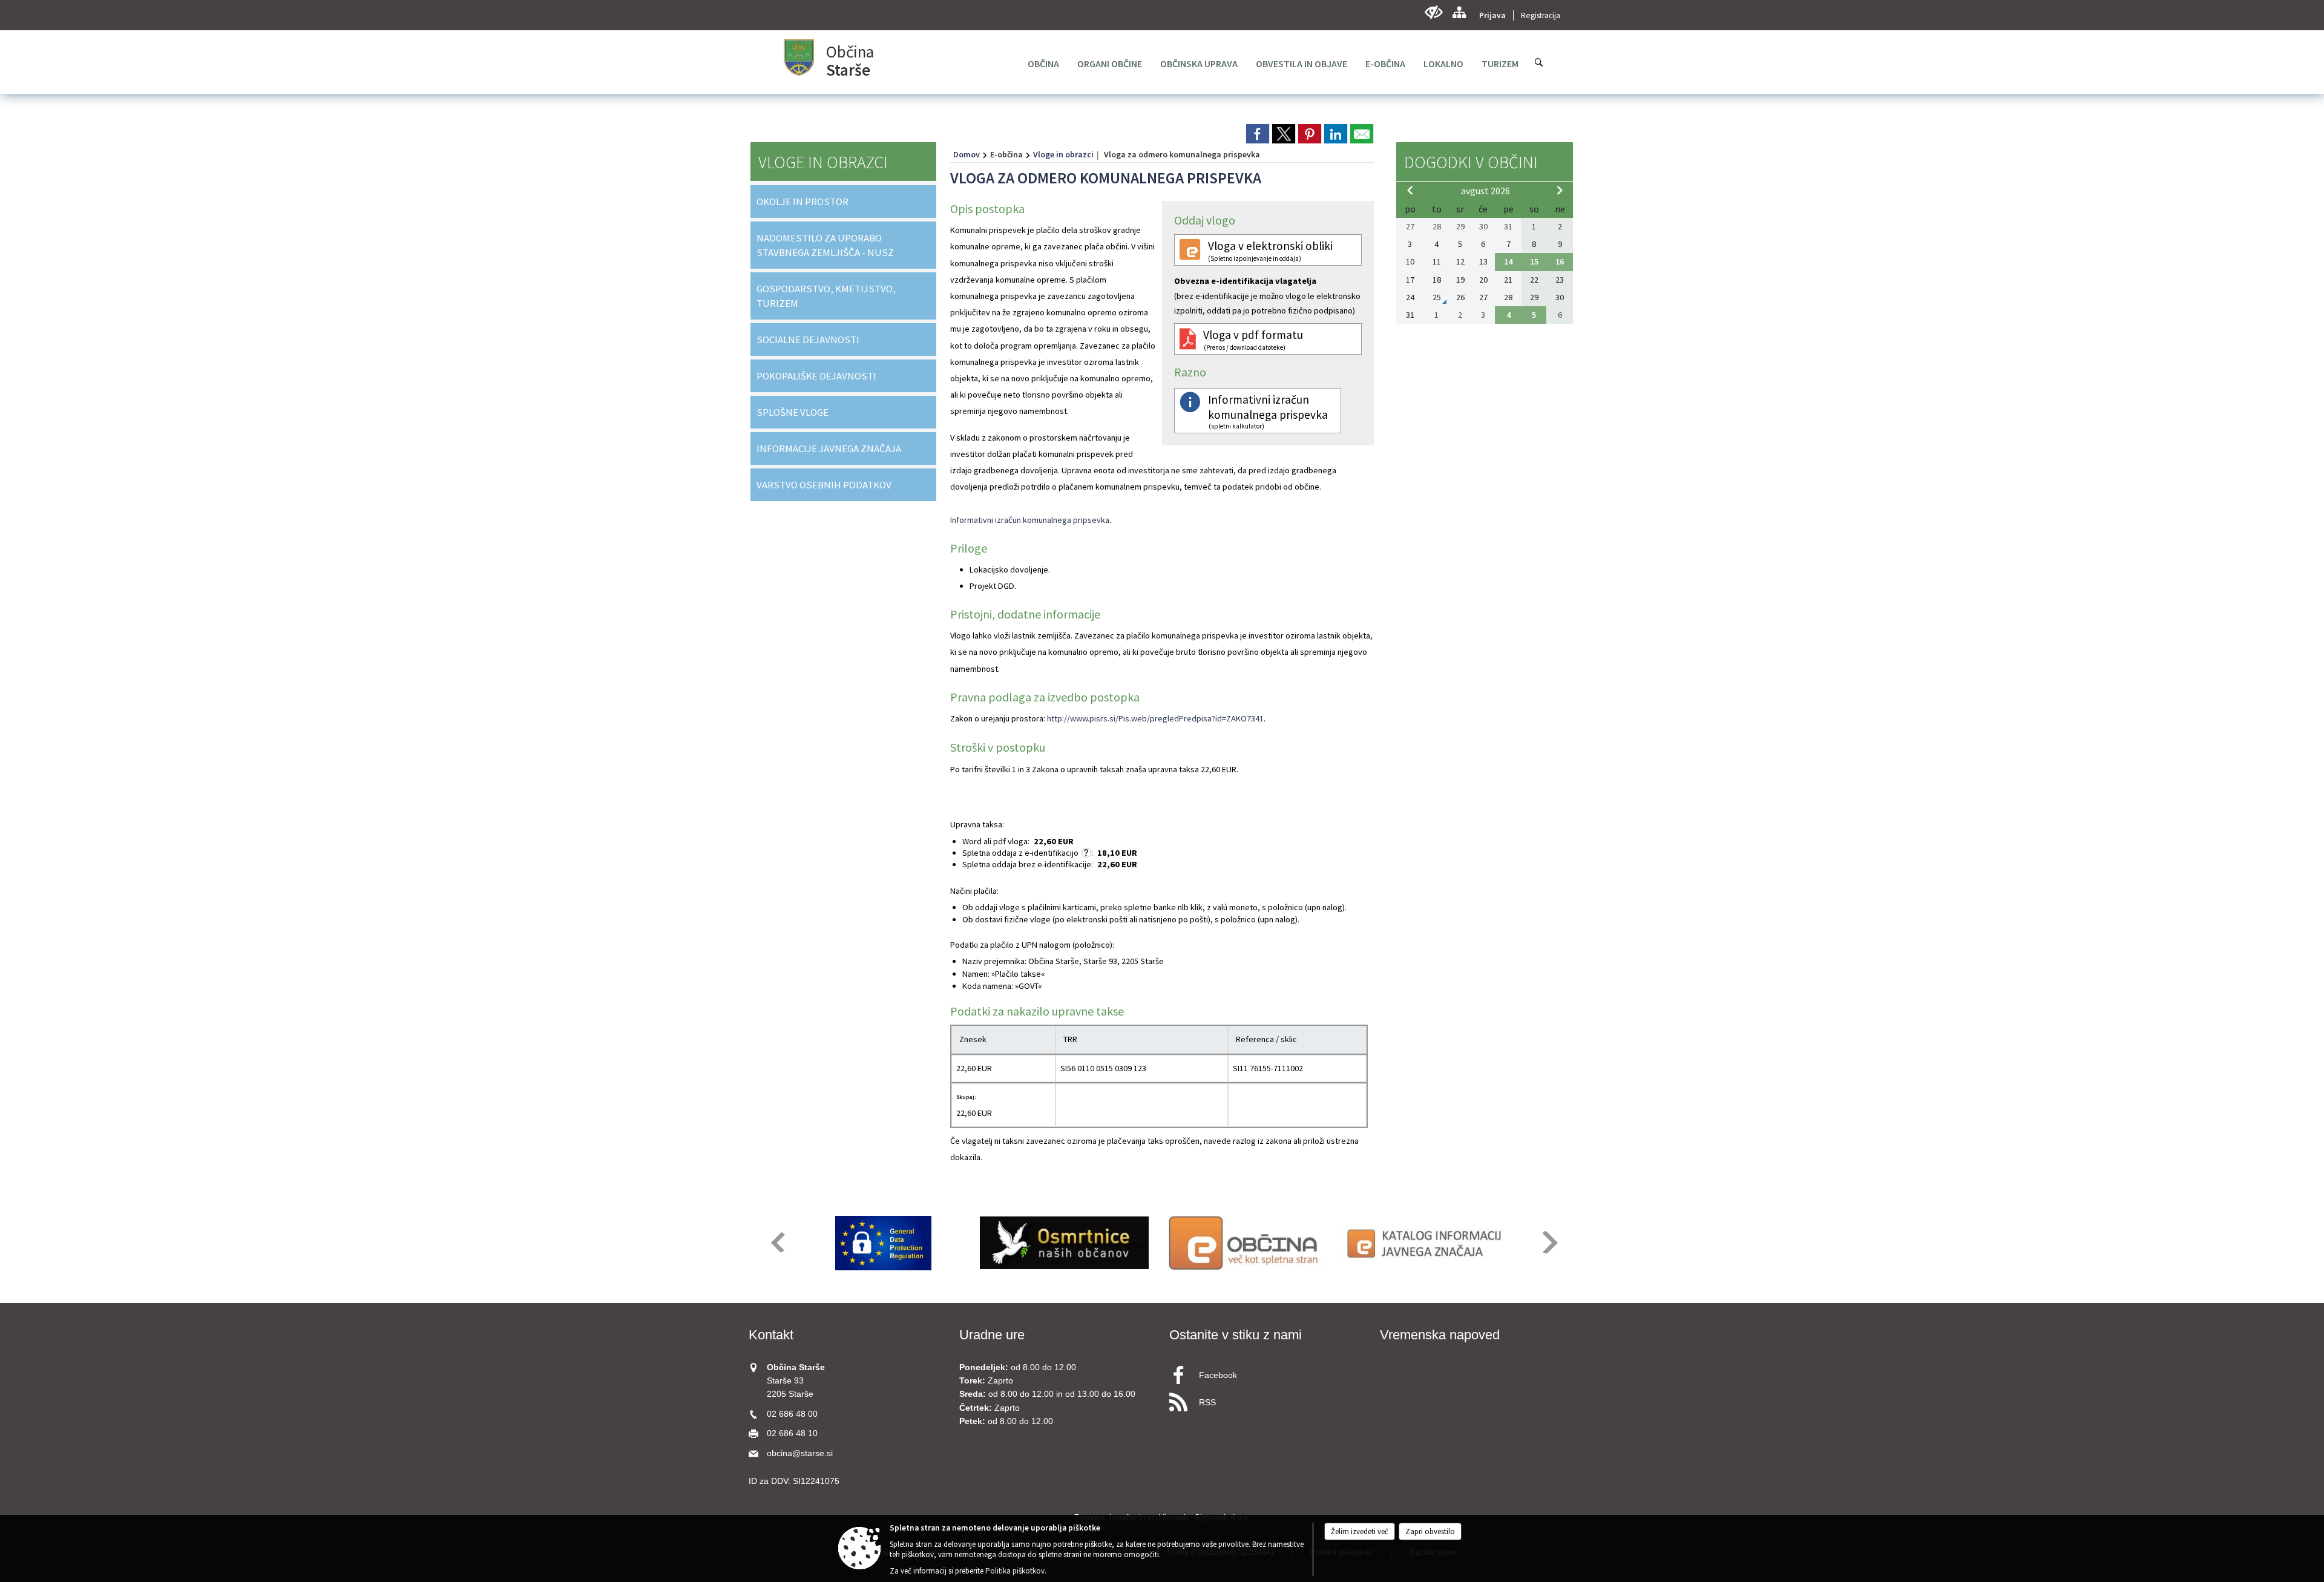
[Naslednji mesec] (1560, 190)
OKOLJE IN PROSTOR (803, 202)
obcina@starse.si (800, 1453)
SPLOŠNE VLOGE (793, 412)
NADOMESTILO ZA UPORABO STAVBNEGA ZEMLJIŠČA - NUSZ (825, 245)
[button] (777, 1242)
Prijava (1492, 15)
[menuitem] (1043, 64)
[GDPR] (884, 1243)
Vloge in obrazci (1063, 154)
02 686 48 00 (792, 1414)
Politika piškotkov (1015, 1571)
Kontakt (771, 1335)
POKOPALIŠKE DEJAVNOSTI (816, 376)
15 (1534, 261)
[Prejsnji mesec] (1410, 190)
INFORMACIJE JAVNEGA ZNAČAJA (829, 448)
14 (1508, 261)
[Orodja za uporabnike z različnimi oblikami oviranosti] (1433, 12)
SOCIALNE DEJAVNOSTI (808, 340)
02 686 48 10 (792, 1433)
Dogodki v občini (1471, 162)
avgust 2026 (1485, 191)
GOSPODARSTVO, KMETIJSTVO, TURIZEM (826, 296)
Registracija (1541, 15)
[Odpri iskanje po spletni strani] (1539, 62)
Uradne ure (992, 1335)
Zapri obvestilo (1430, 1531)
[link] (1258, 134)
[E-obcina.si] (1245, 1243)
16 (1560, 261)
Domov (967, 154)
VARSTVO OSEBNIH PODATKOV (824, 485)
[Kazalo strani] (1459, 12)
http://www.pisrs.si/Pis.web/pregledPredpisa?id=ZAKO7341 (1155, 718)
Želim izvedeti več (1360, 1531)
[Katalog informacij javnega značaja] (1426, 1243)
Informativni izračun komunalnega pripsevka (1030, 520)
